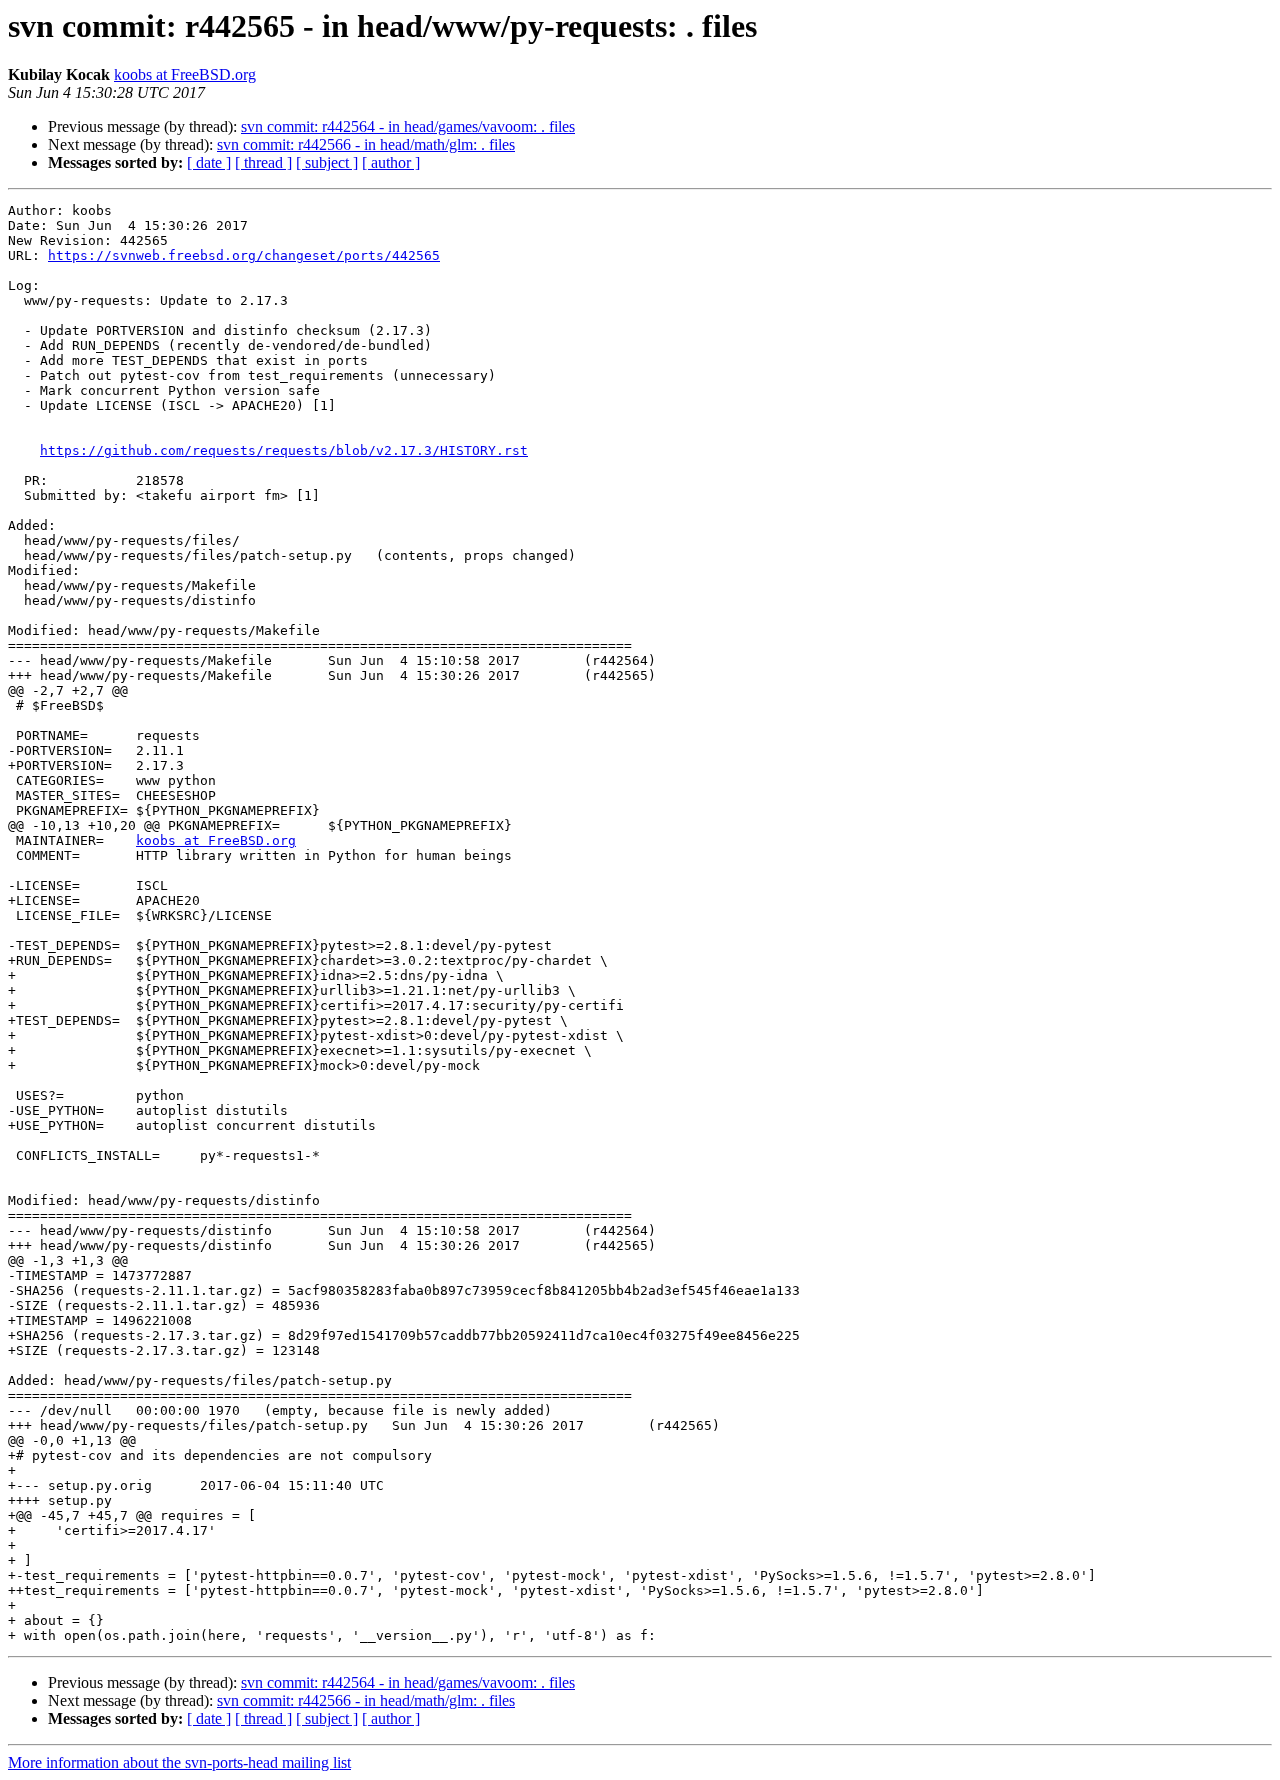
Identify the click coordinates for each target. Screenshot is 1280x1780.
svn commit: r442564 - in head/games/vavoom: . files (408, 126)
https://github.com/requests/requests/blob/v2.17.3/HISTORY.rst (284, 450)
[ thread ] (263, 162)
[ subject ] (327, 162)
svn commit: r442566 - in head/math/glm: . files (366, 144)
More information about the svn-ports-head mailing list (179, 1762)
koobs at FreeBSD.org (185, 74)
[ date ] (209, 162)
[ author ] (391, 162)
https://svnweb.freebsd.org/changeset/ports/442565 (244, 255)
